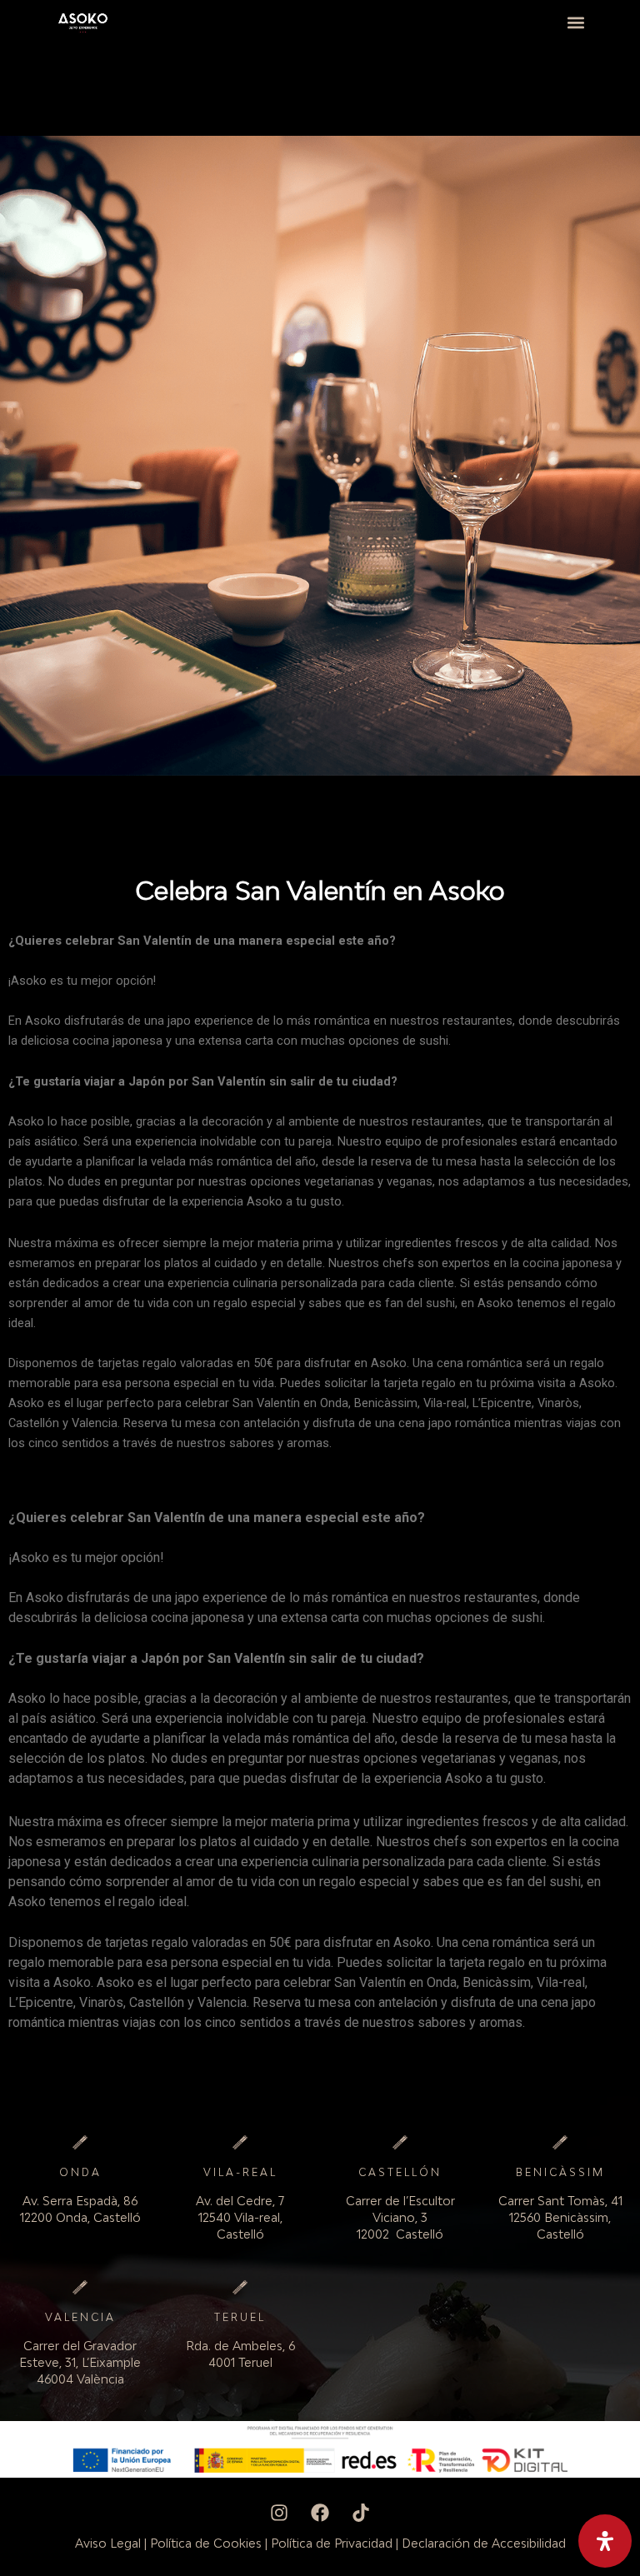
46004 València (80, 2379)
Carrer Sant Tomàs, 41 (560, 2201)
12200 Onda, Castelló (80, 2217)
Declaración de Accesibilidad (484, 2543)
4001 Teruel (240, 2362)
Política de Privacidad (332, 2543)
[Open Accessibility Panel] (605, 2541)
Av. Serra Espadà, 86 (80, 2201)
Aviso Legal (108, 2543)
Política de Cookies (206, 2543)
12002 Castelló (400, 2234)
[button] (576, 22)
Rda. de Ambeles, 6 (240, 2346)
